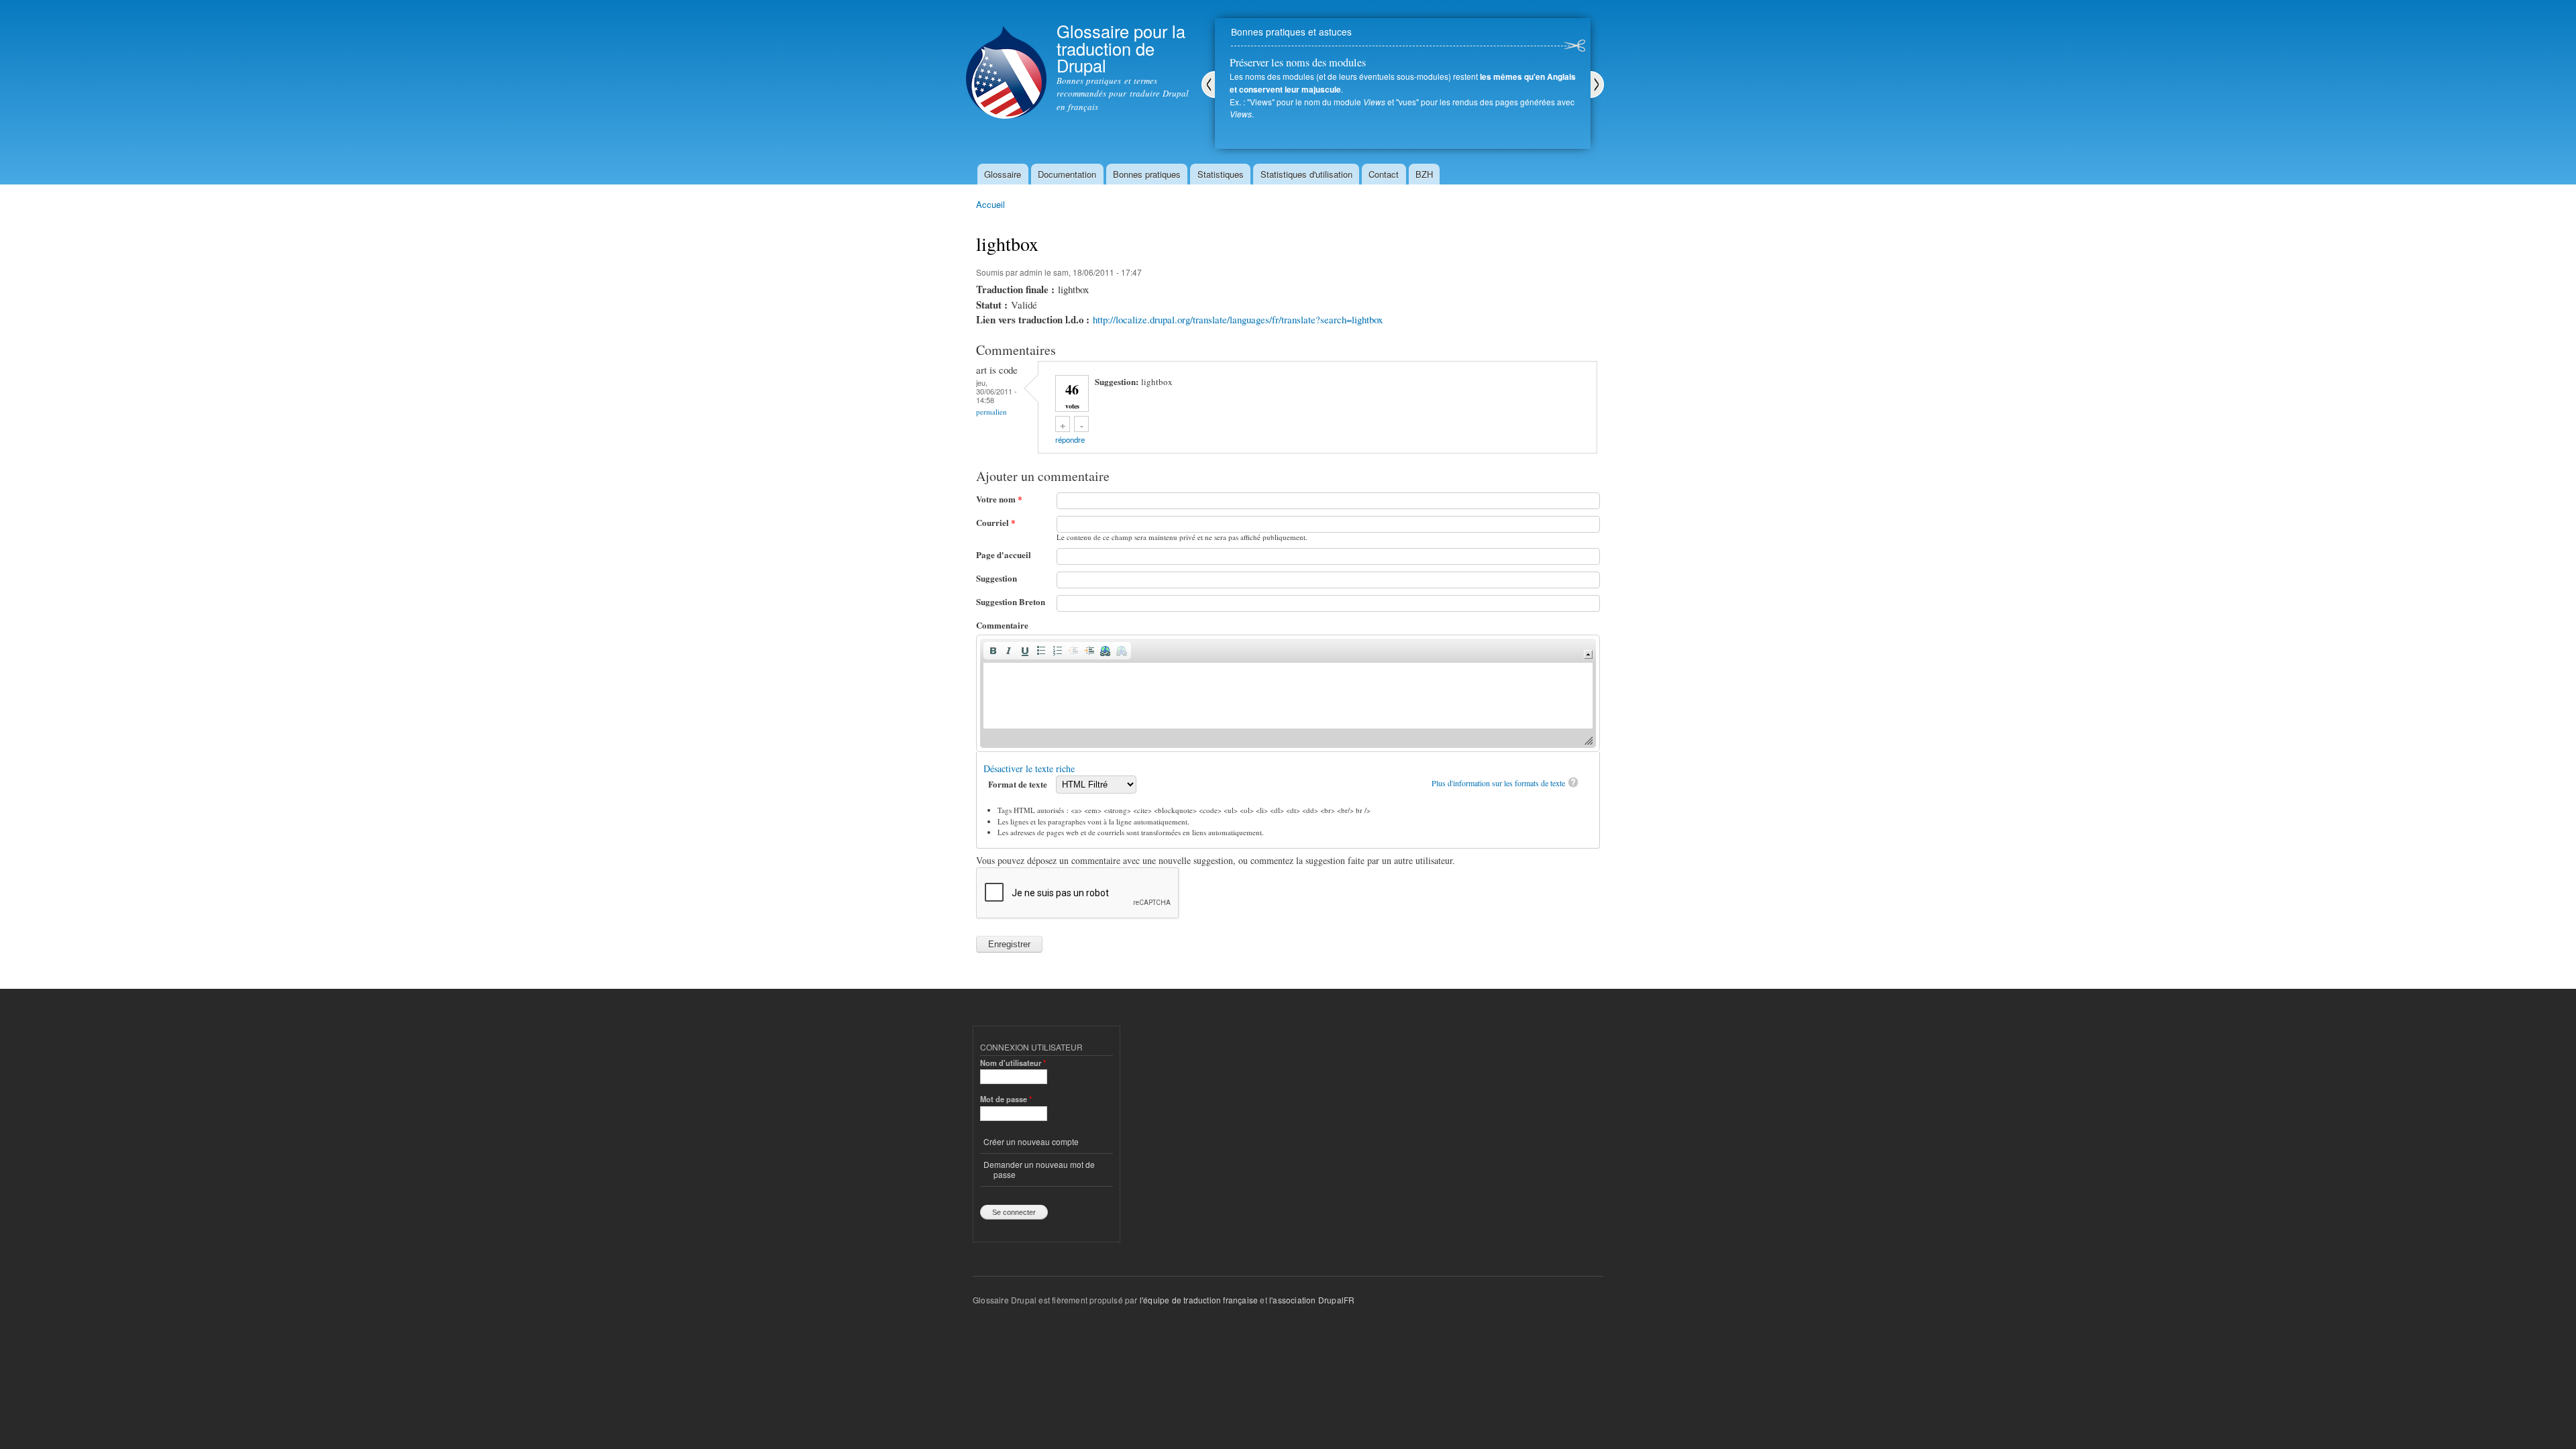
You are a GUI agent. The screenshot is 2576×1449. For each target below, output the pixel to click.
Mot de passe (1006, 1099)
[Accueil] (1006, 61)
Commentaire (1002, 625)
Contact (1384, 174)
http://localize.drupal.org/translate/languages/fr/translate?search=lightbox (1238, 319)
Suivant (1597, 85)
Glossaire (1003, 174)
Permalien (991, 412)
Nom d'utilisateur (1013, 1063)
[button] (993, 651)
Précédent (1208, 85)
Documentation (1067, 174)
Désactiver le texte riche (1029, 768)
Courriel (996, 522)
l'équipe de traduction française (1199, 1300)
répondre (1070, 439)
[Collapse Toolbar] (1588, 654)
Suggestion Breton (1011, 601)
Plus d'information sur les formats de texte (1498, 783)
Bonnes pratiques (1147, 174)
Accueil (990, 204)
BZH (1424, 174)
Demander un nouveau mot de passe (1039, 1169)
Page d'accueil (1004, 554)
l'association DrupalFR (1312, 1300)
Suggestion (997, 578)
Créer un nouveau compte (1031, 1141)
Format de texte (1019, 784)
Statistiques (1221, 174)
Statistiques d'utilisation (1306, 174)
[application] (1288, 693)
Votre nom (999, 499)
